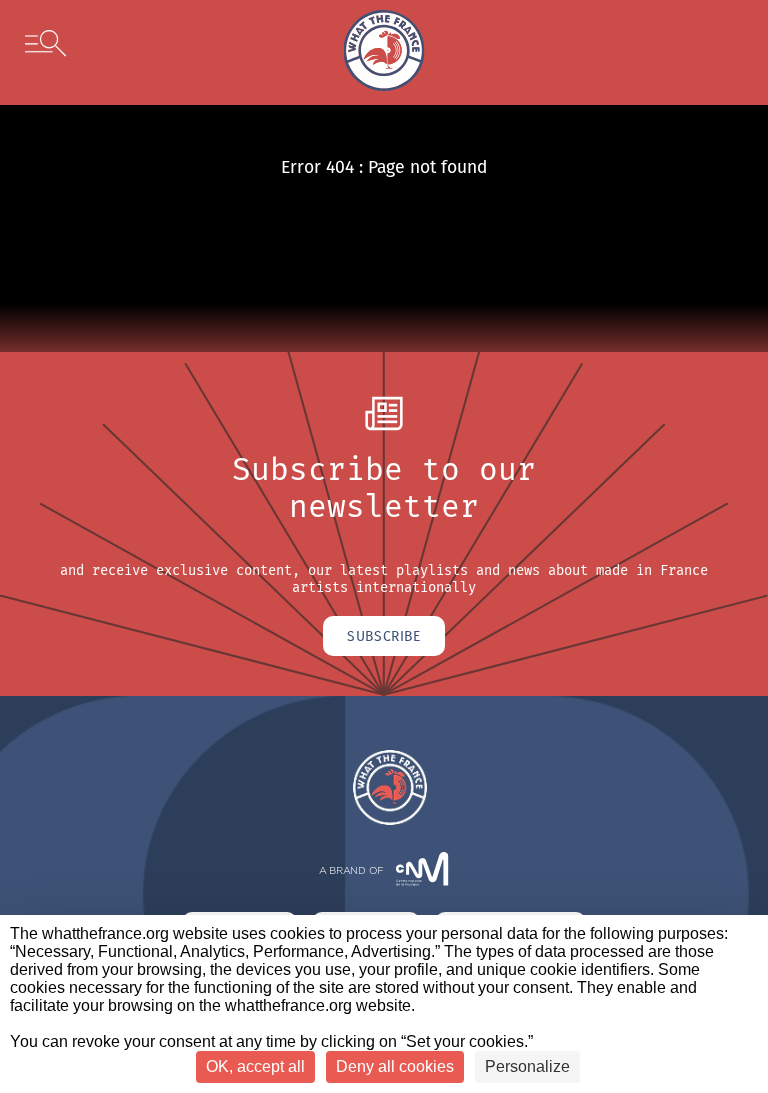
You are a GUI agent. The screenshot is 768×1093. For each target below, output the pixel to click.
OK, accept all (255, 1066)
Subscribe (383, 636)
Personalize (527, 1066)
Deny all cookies (395, 1066)
